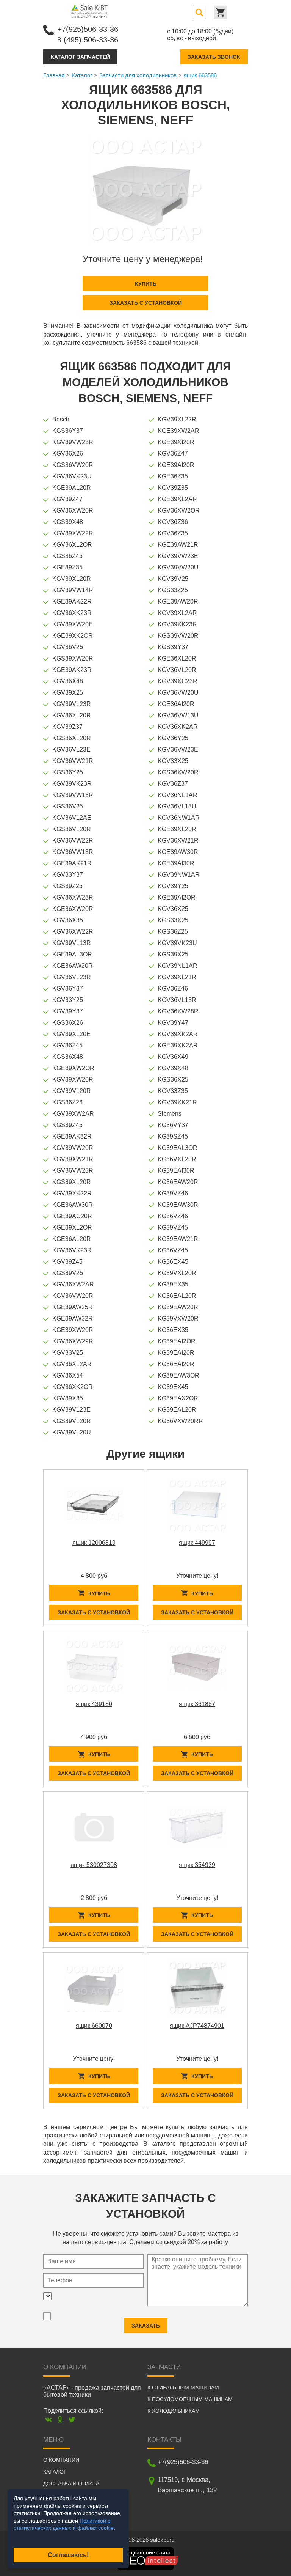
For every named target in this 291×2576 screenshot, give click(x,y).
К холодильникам (174, 2411)
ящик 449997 (197, 1543)
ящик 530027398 (94, 1865)
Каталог (82, 75)
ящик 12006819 (94, 1543)
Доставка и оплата (71, 2483)
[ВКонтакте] (48, 2420)
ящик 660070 (94, 2026)
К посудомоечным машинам (190, 2399)
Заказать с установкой (146, 303)
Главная (54, 75)
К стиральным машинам (183, 2387)
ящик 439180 (94, 1704)
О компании (61, 2460)
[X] (72, 2420)
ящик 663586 (200, 75)
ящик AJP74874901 (197, 2026)
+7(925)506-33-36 (88, 29)
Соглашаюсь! (68, 2555)
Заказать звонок (214, 57)
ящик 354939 (197, 1865)
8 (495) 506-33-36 (88, 40)
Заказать (146, 2326)
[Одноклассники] (60, 2420)
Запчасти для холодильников (138, 75)
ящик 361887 (197, 1704)
